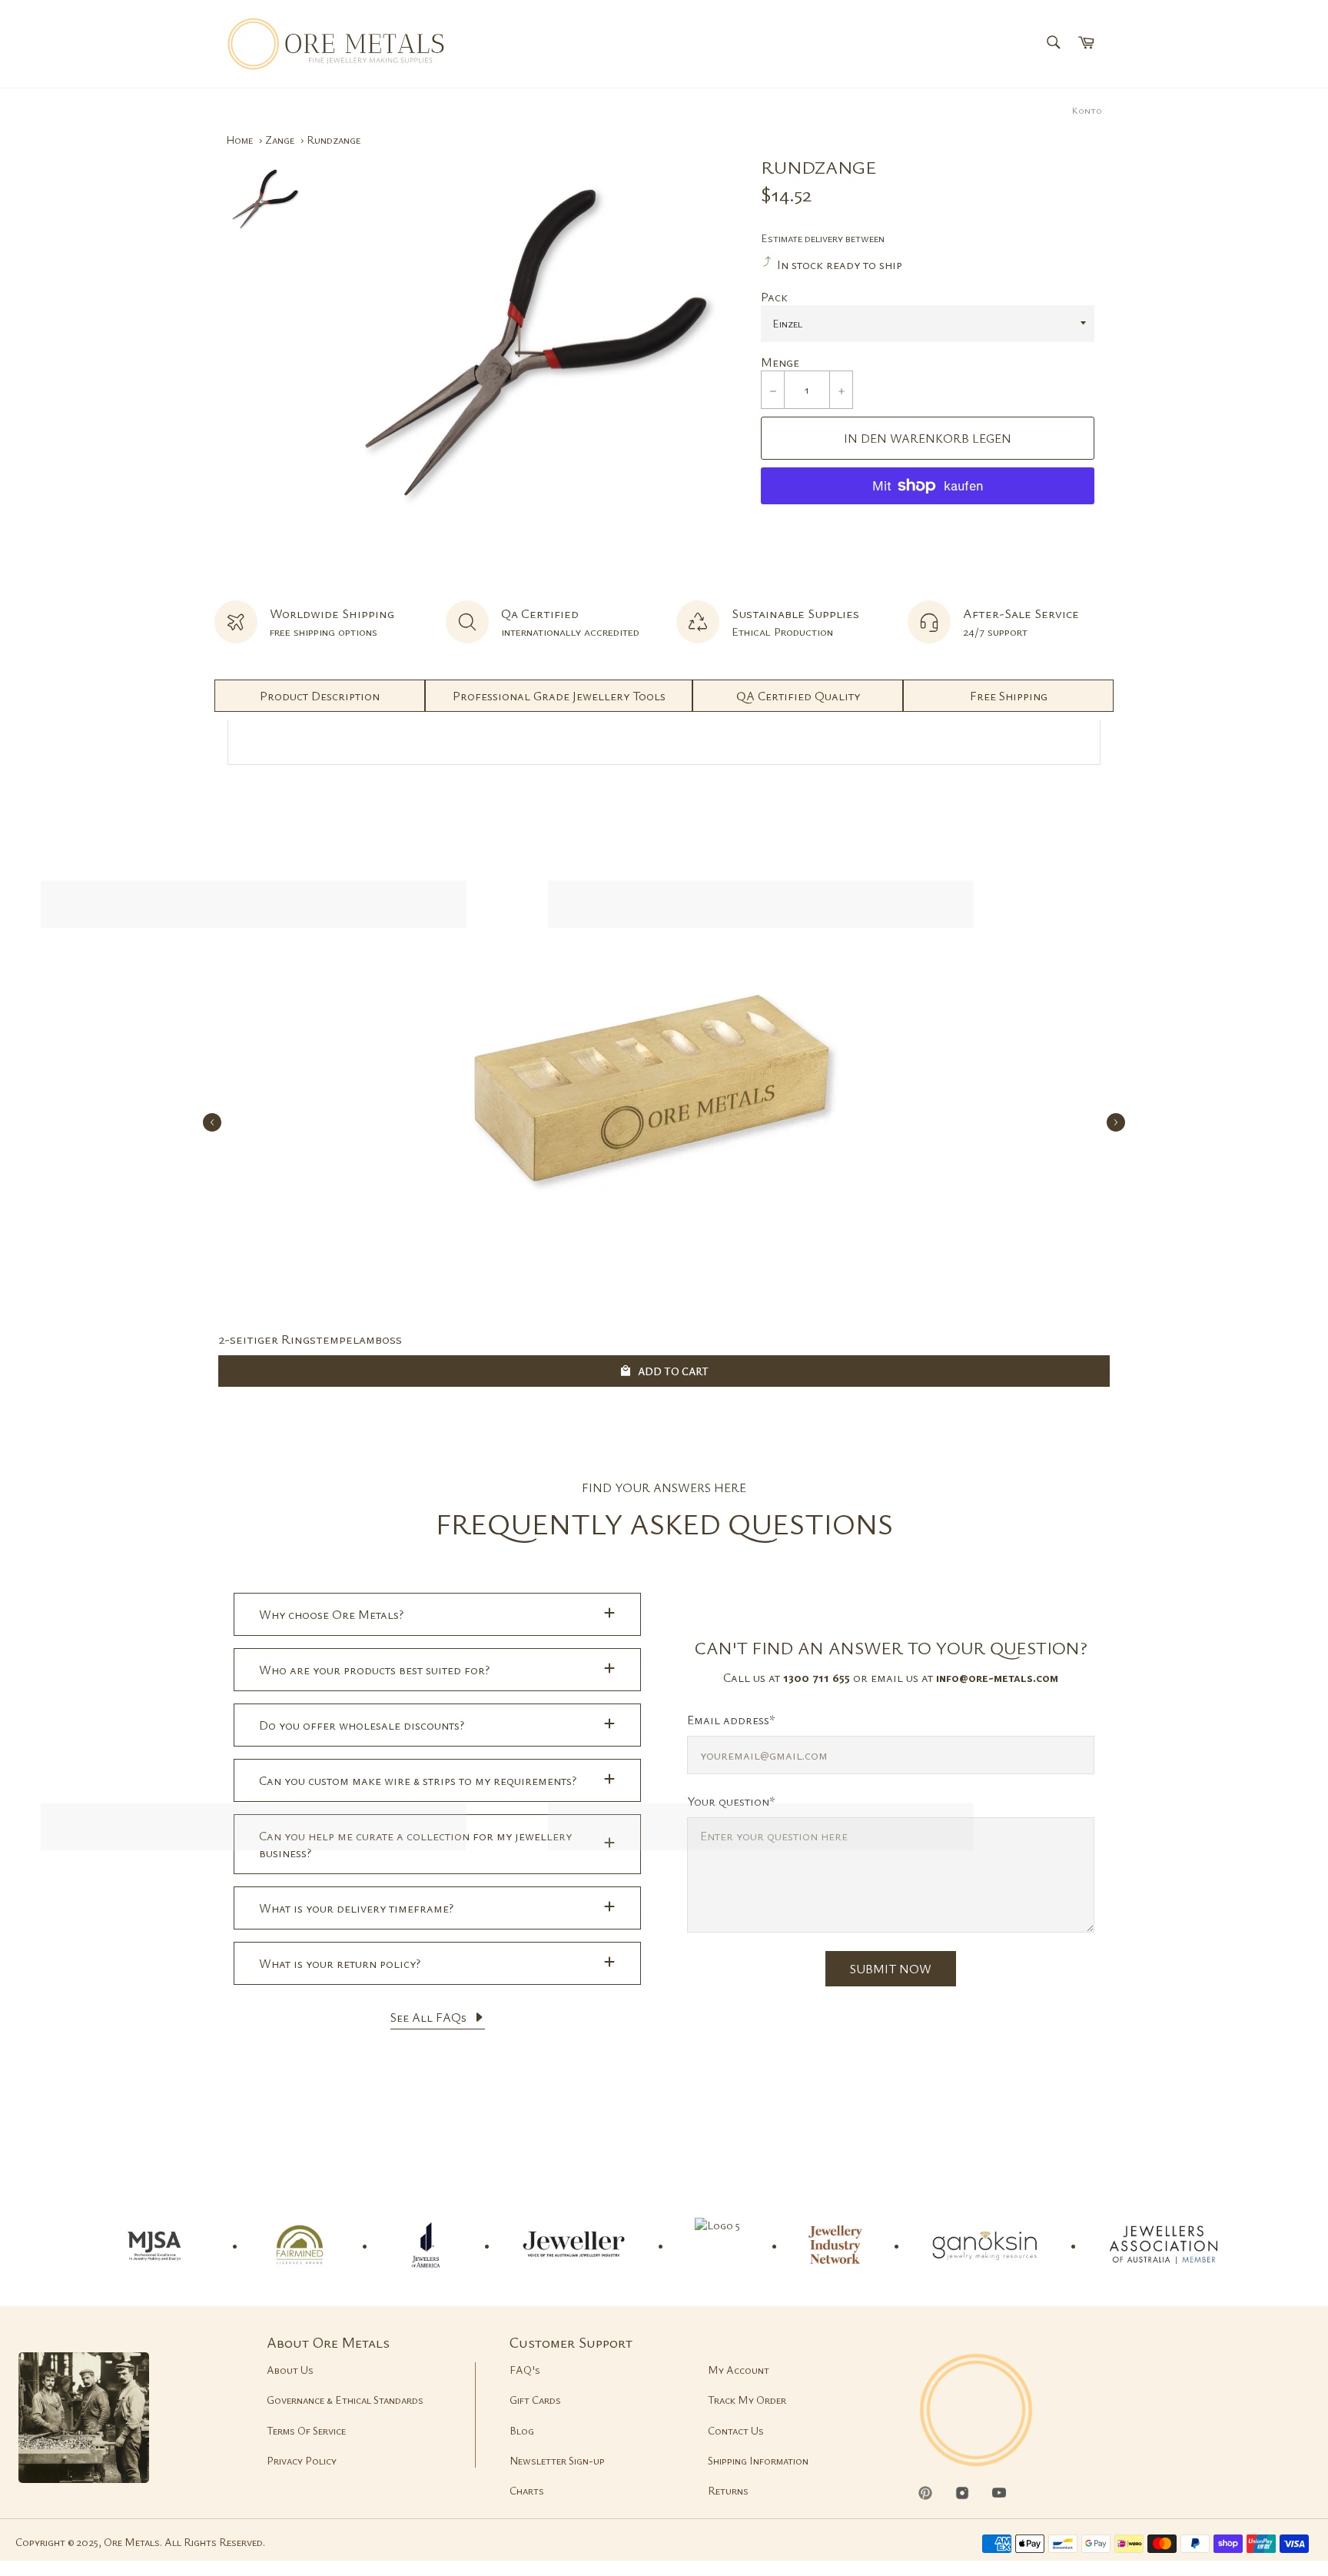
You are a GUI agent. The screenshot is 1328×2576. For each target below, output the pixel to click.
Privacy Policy (302, 2460)
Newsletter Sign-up (557, 2460)
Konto (1087, 110)
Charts (527, 2490)
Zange (280, 140)
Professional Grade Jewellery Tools (559, 696)
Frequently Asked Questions (664, 1523)
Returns (728, 2490)
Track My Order (747, 2400)
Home (239, 140)
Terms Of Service (306, 2430)
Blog (522, 2430)
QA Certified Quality (798, 696)
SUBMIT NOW (891, 1969)
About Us (290, 2370)
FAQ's (525, 2370)
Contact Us (736, 2430)
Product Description (320, 696)
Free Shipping (1009, 696)
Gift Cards (535, 2400)
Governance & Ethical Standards (345, 2400)
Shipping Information (758, 2460)
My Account (739, 2370)
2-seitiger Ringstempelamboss (310, 1339)
